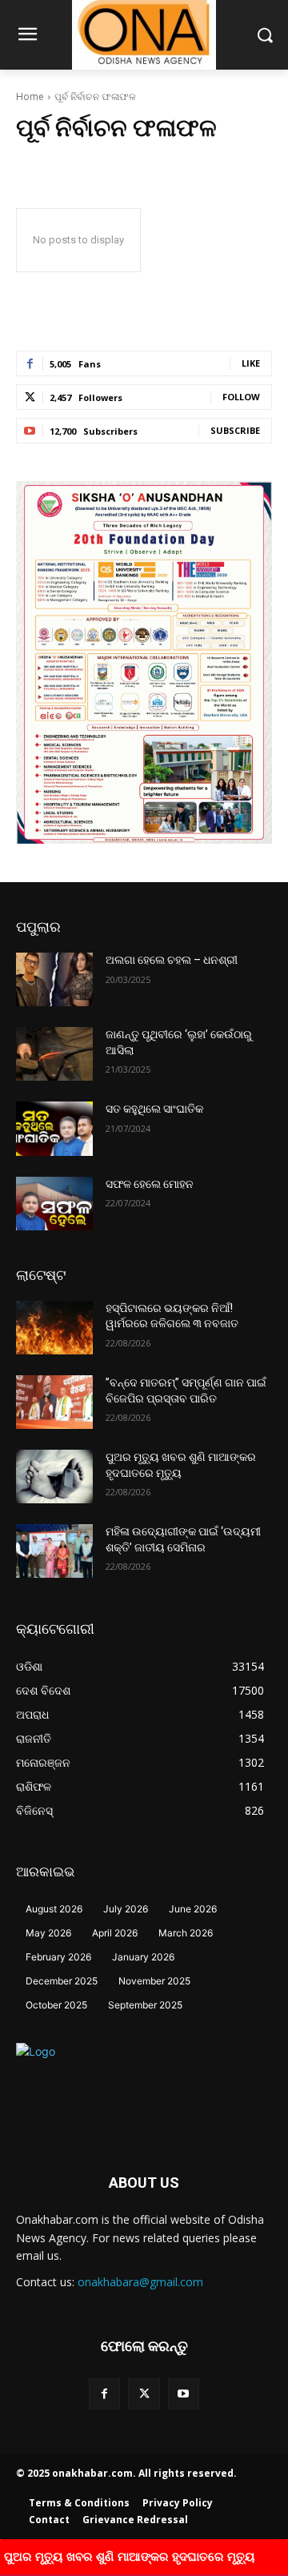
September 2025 (145, 2005)
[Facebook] (104, 2394)
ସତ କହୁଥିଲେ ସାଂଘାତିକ (154, 1109)
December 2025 (62, 1981)
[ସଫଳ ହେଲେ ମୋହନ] (54, 1204)
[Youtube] (184, 2394)
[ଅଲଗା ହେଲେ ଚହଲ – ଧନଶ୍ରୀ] (54, 979)
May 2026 (48, 1933)
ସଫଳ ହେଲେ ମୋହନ (150, 1184)
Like (251, 363)
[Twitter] (144, 2394)
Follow (241, 397)
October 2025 (56, 2005)
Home (30, 96)
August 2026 (54, 1909)
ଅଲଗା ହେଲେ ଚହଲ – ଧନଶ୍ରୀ (172, 960)
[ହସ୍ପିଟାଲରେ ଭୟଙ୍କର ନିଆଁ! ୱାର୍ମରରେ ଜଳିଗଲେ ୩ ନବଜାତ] (54, 1328)
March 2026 (186, 1933)
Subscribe (235, 430)
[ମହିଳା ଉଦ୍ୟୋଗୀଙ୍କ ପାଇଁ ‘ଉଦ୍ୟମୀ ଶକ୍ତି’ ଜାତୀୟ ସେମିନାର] (54, 1551)
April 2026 (115, 1933)
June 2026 (193, 1909)
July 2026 (126, 1909)
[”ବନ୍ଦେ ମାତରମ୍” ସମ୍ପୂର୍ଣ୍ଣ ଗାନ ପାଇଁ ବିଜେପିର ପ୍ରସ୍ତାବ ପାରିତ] (54, 1402)
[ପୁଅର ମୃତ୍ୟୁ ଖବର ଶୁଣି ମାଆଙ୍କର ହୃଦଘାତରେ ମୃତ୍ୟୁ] (54, 1477)
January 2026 (143, 1957)
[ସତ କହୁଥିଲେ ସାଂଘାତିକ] (54, 1128)
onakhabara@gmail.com (140, 2282)
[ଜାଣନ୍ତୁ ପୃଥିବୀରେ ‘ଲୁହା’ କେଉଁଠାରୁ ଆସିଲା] (54, 1054)
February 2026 (58, 1957)
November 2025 (154, 1981)
